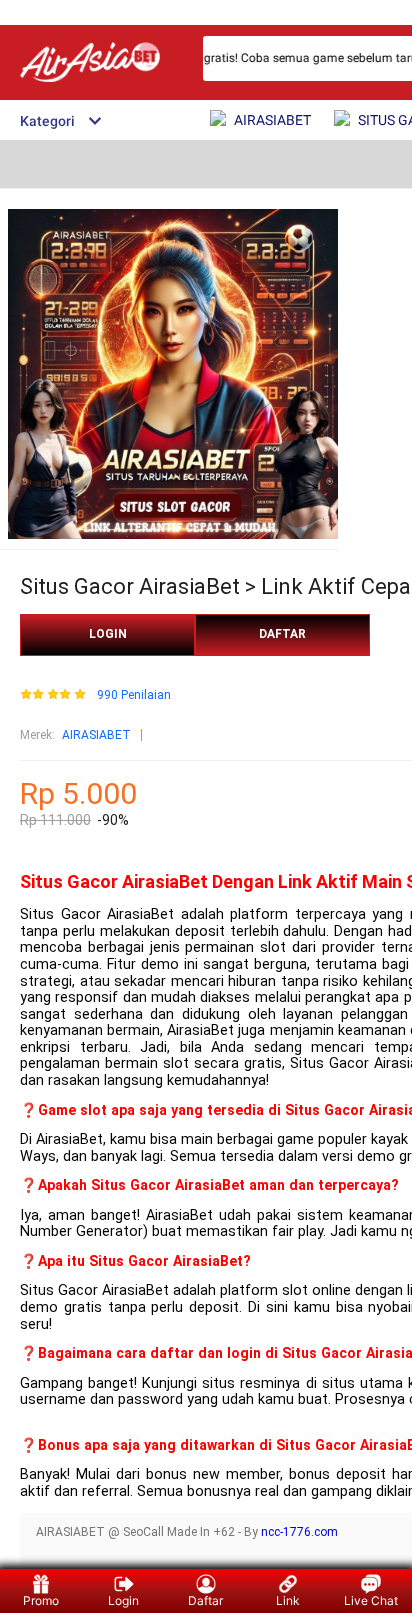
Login (123, 1600)
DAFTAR (282, 634)
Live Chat (371, 1600)
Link (288, 1600)
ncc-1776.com (299, 1532)
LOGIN (108, 634)
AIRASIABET (96, 735)
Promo (41, 1600)
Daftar (205, 1600)
